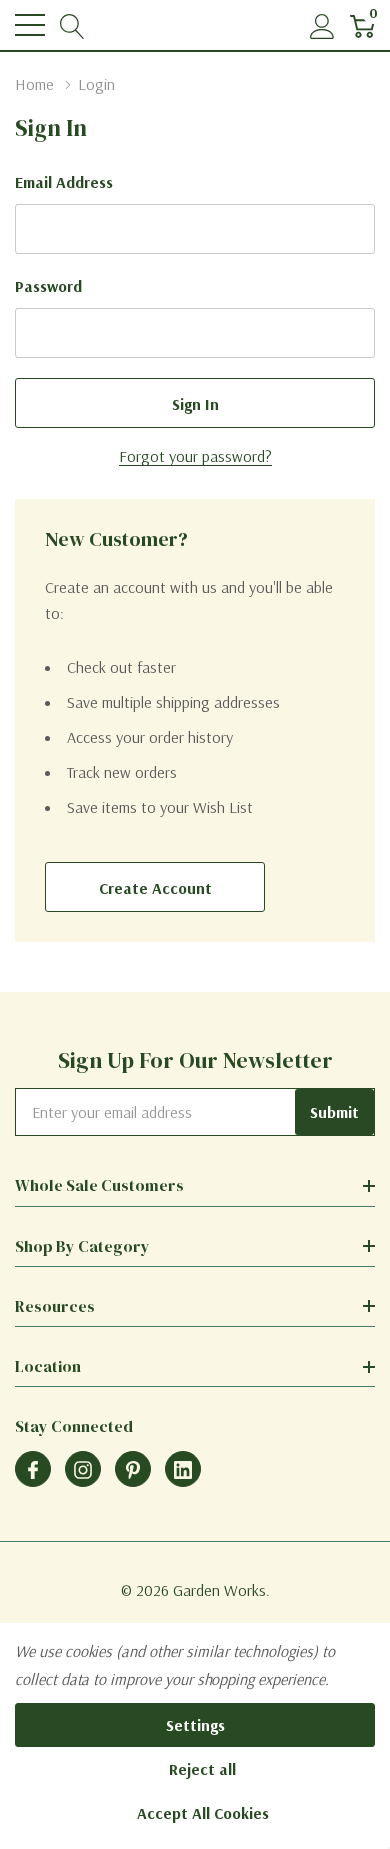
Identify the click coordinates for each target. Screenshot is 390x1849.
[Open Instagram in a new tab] (83, 1470)
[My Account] (322, 25)
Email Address (64, 182)
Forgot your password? (195, 456)
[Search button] (72, 25)
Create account (155, 888)
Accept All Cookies (203, 1813)
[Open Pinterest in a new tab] (133, 1470)
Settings (195, 1725)
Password (48, 286)
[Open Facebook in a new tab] (33, 1470)
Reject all (202, 1769)
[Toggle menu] (30, 25)
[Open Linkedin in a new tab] (183, 1470)
